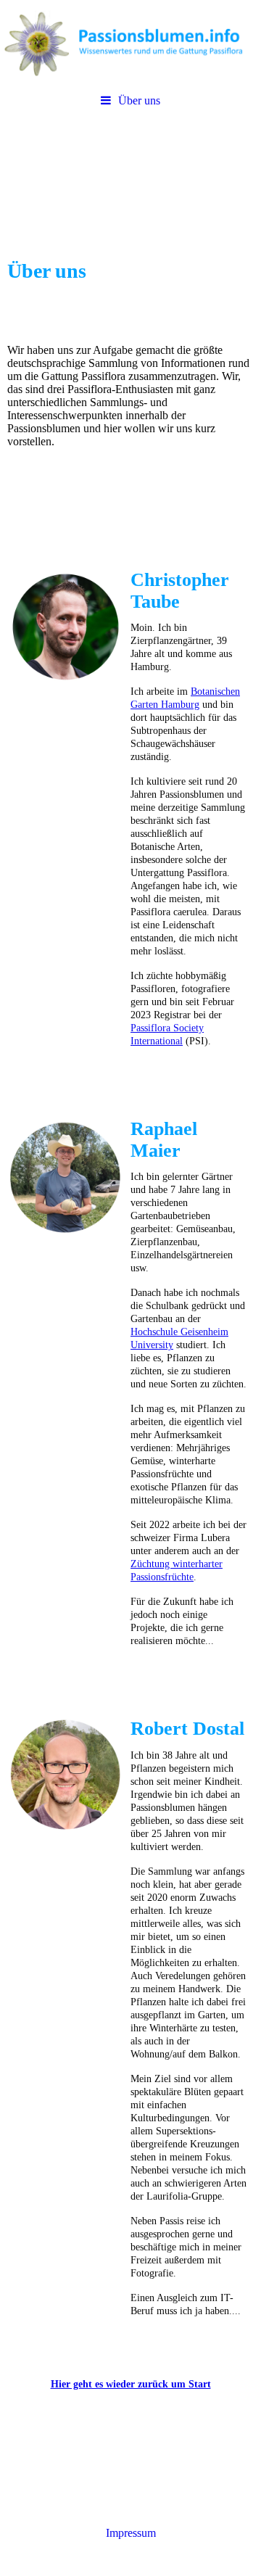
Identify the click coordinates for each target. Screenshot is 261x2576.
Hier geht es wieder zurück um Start (131, 2384)
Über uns (139, 100)
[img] (130, 44)
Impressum (131, 2533)
